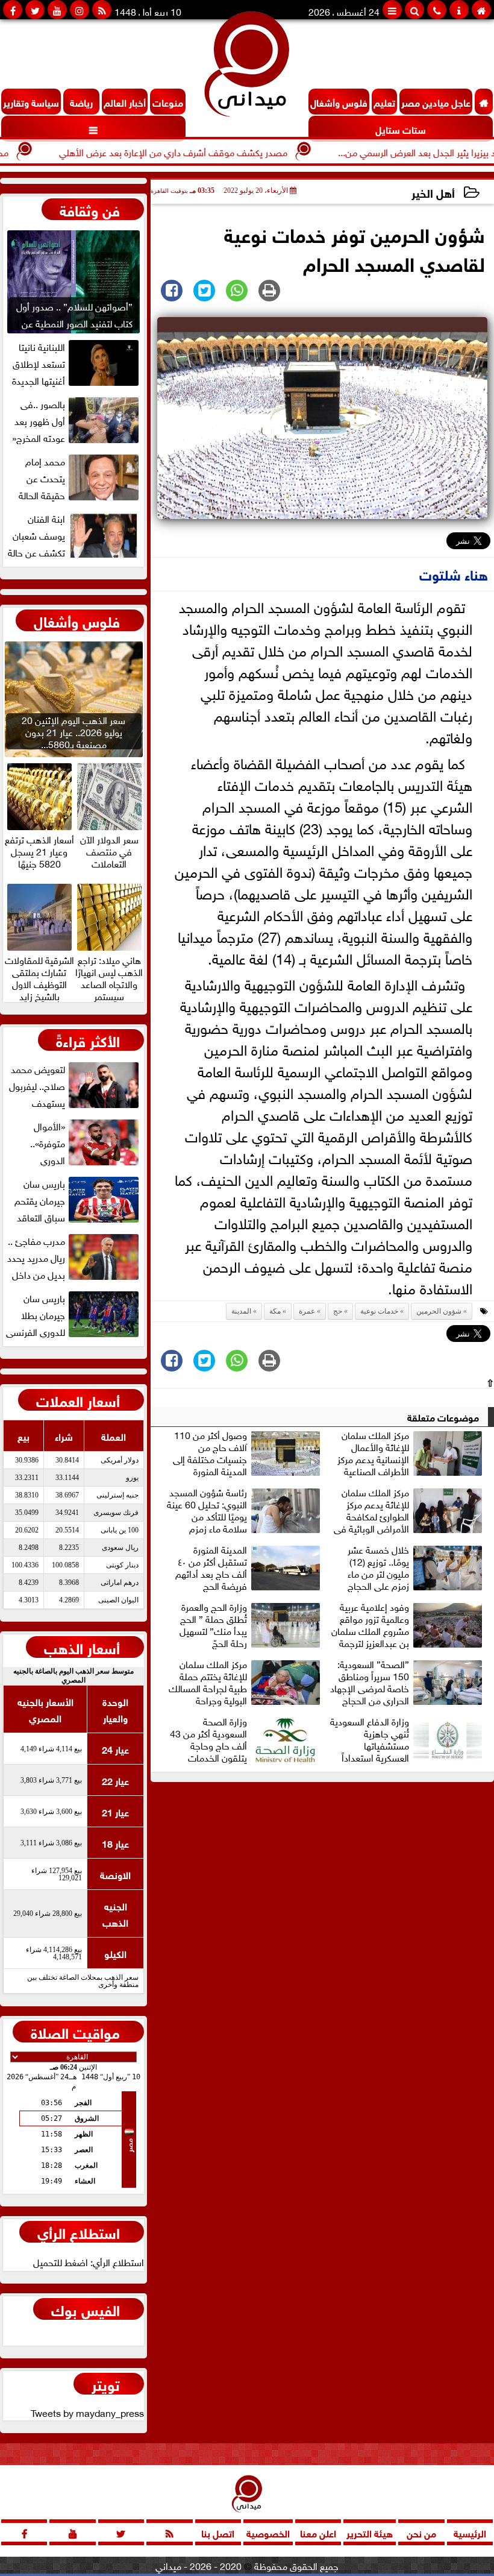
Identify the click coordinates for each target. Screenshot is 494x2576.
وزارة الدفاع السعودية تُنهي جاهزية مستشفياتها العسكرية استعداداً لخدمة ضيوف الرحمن (369, 1739)
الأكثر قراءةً (88, 1040)
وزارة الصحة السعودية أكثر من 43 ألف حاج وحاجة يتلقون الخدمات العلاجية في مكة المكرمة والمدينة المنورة (246, 1739)
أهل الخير (433, 192)
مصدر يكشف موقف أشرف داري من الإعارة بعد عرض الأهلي (215, 151)
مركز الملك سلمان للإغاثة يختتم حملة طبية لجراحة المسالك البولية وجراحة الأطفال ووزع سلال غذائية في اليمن (246, 1682)
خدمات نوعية (379, 1311)
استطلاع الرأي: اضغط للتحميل (89, 2261)
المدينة (241, 1311)
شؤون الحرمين (439, 1311)
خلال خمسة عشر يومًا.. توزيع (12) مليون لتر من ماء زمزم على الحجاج (378, 1567)
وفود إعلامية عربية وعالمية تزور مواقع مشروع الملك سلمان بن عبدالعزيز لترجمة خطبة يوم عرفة (370, 1625)
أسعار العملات (78, 1400)
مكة (275, 1311)
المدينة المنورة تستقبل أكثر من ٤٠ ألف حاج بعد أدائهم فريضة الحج (211, 1567)
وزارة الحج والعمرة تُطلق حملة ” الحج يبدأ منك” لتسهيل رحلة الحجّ (213, 1625)
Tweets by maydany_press (87, 2412)
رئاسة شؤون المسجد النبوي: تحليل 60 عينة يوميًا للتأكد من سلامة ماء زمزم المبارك (207, 1510)
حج (338, 1311)
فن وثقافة (90, 209)
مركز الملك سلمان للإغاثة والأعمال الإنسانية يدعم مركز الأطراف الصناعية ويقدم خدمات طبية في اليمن (410, 1453)
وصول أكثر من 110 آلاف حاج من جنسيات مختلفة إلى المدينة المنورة (210, 1453)
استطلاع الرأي (79, 2232)
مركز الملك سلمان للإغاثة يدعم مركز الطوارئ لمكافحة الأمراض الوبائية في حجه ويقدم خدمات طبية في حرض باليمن (409, 1510)
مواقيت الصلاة (75, 2032)
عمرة (307, 1311)
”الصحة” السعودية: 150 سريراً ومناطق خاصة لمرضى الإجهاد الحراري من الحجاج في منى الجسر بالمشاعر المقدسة (408, 1682)
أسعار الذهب (82, 1647)
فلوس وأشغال (77, 620)
